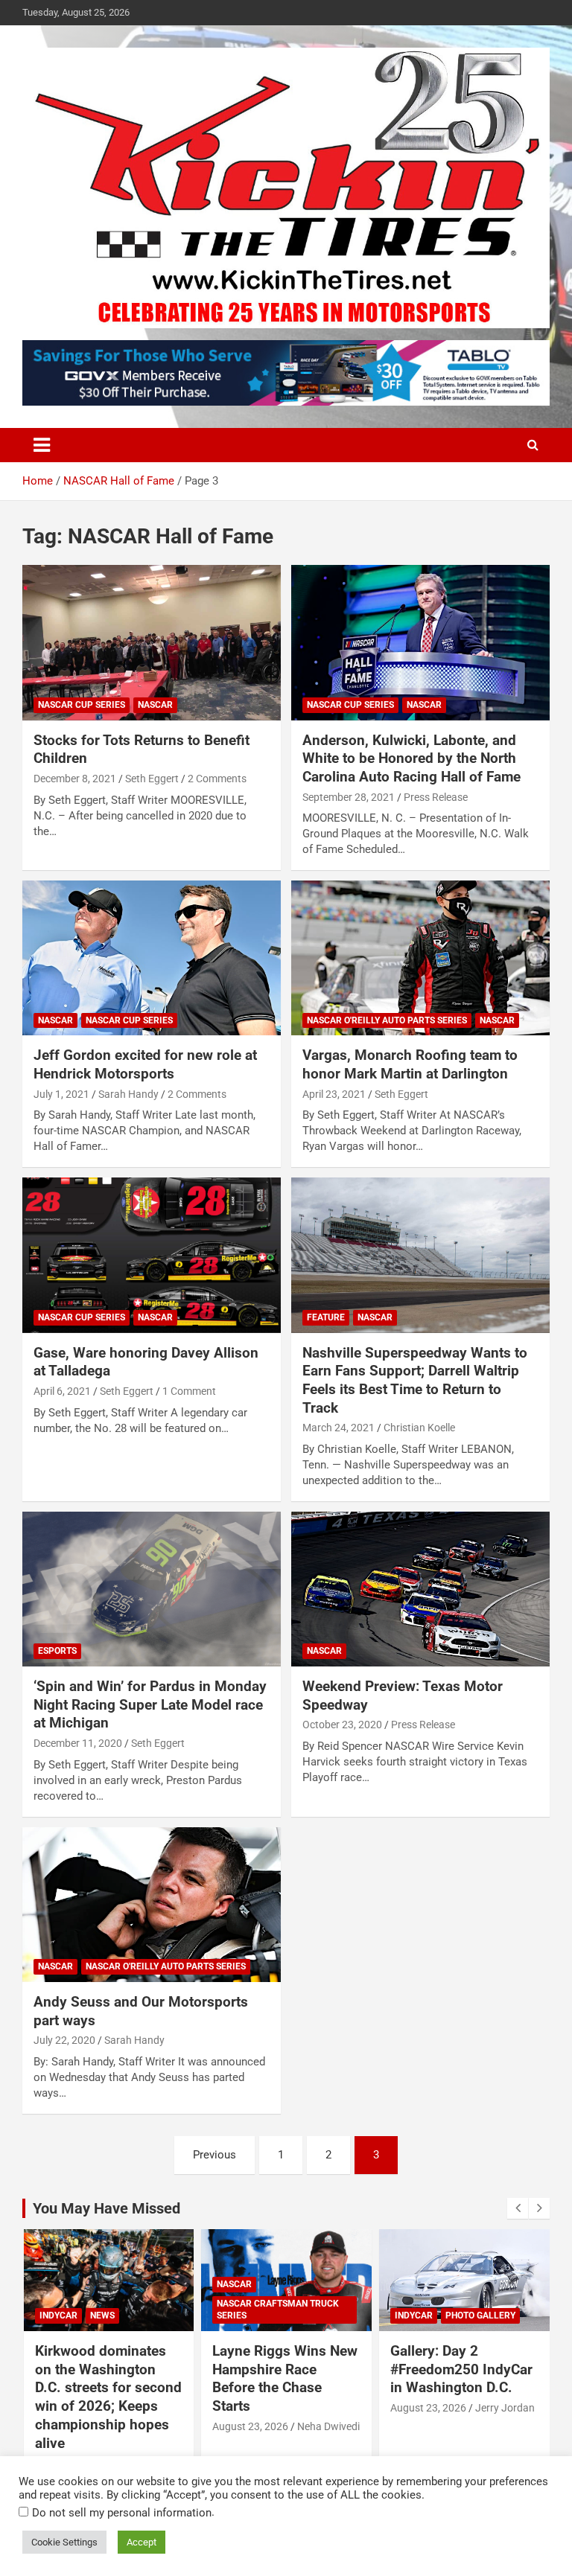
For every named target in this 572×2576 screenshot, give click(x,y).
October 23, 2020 (342, 1725)
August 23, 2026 (250, 2426)
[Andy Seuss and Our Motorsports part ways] (152, 1904)
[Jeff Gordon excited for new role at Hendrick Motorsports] (152, 958)
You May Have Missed (107, 2208)
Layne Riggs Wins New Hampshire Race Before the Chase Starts (285, 2378)
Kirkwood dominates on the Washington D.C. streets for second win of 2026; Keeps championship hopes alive (108, 2397)
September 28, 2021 (349, 797)
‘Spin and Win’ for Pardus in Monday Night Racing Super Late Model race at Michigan (150, 1704)
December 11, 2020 (78, 1743)
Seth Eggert (152, 779)
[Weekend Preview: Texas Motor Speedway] (420, 1589)
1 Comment (189, 1391)
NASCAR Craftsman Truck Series (278, 2310)
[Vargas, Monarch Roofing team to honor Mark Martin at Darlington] (420, 958)
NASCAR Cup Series (82, 705)
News (102, 2315)
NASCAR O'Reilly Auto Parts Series (387, 1020)
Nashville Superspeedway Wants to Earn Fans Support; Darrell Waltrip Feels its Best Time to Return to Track (415, 1380)
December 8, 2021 (75, 779)
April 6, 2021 (62, 1391)
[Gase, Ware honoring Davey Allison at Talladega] (152, 1255)
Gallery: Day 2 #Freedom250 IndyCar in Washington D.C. (461, 2369)
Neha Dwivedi (328, 2426)
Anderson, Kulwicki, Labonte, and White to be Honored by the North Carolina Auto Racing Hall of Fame (411, 758)
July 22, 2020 (64, 2040)
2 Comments (217, 779)
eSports (57, 1651)
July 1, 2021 (61, 1094)
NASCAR (155, 705)
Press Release (436, 797)
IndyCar (58, 2315)
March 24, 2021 (339, 1428)
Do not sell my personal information (122, 2513)
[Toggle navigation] (42, 445)
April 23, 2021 (334, 1094)
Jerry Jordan (505, 2408)
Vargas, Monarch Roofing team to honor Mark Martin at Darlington (410, 1064)
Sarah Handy (128, 1094)
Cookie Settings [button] (64, 2542)
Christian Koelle (419, 1428)
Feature (326, 1317)
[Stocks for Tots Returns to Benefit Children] (152, 643)
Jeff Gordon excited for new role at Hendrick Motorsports (145, 1064)
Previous (214, 2155)
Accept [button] (142, 2542)
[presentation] (518, 2208)
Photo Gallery (480, 2315)
